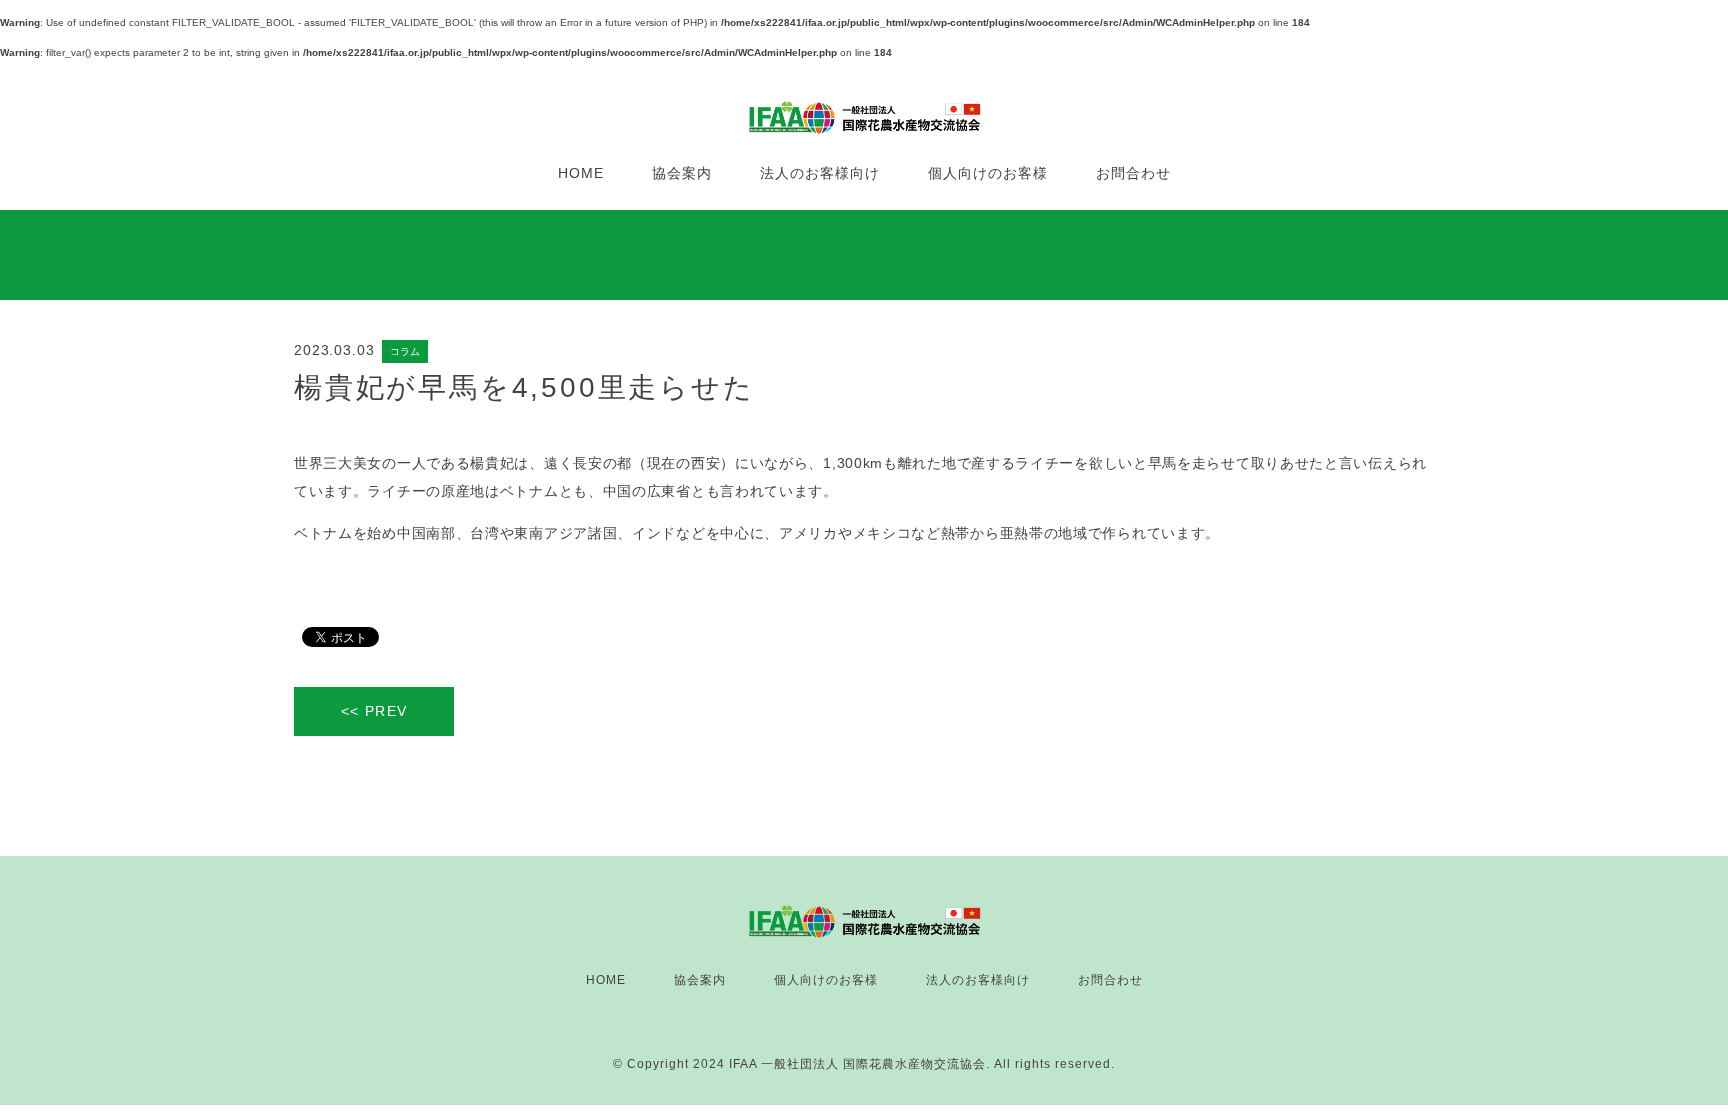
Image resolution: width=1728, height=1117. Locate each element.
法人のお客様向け (820, 173)
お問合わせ (1133, 173)
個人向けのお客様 (988, 173)
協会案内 (682, 173)
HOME (581, 173)
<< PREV (374, 711)
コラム (405, 351)
